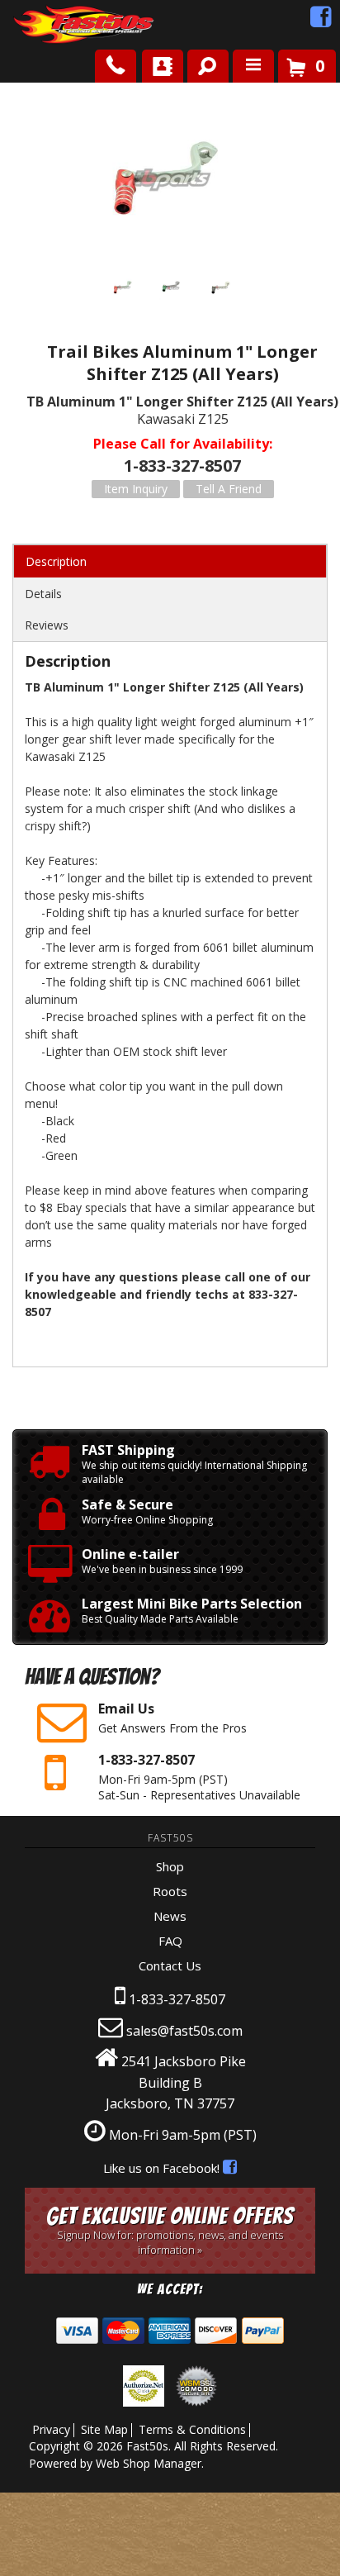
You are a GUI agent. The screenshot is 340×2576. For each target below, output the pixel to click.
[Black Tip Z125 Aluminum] (221, 290)
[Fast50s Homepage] (54, 25)
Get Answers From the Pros (172, 1718)
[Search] (202, 63)
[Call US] (116, 66)
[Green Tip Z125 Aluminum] (172, 290)
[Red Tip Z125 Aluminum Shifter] (170, 180)
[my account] (163, 66)
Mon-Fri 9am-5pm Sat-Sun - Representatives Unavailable (199, 1777)
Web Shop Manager (149, 2463)
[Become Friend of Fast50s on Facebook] (321, 21)
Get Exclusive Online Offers (170, 2230)
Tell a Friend (229, 489)
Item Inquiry (136, 489)
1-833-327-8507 (177, 1999)
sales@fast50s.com (184, 2031)
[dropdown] (253, 66)
